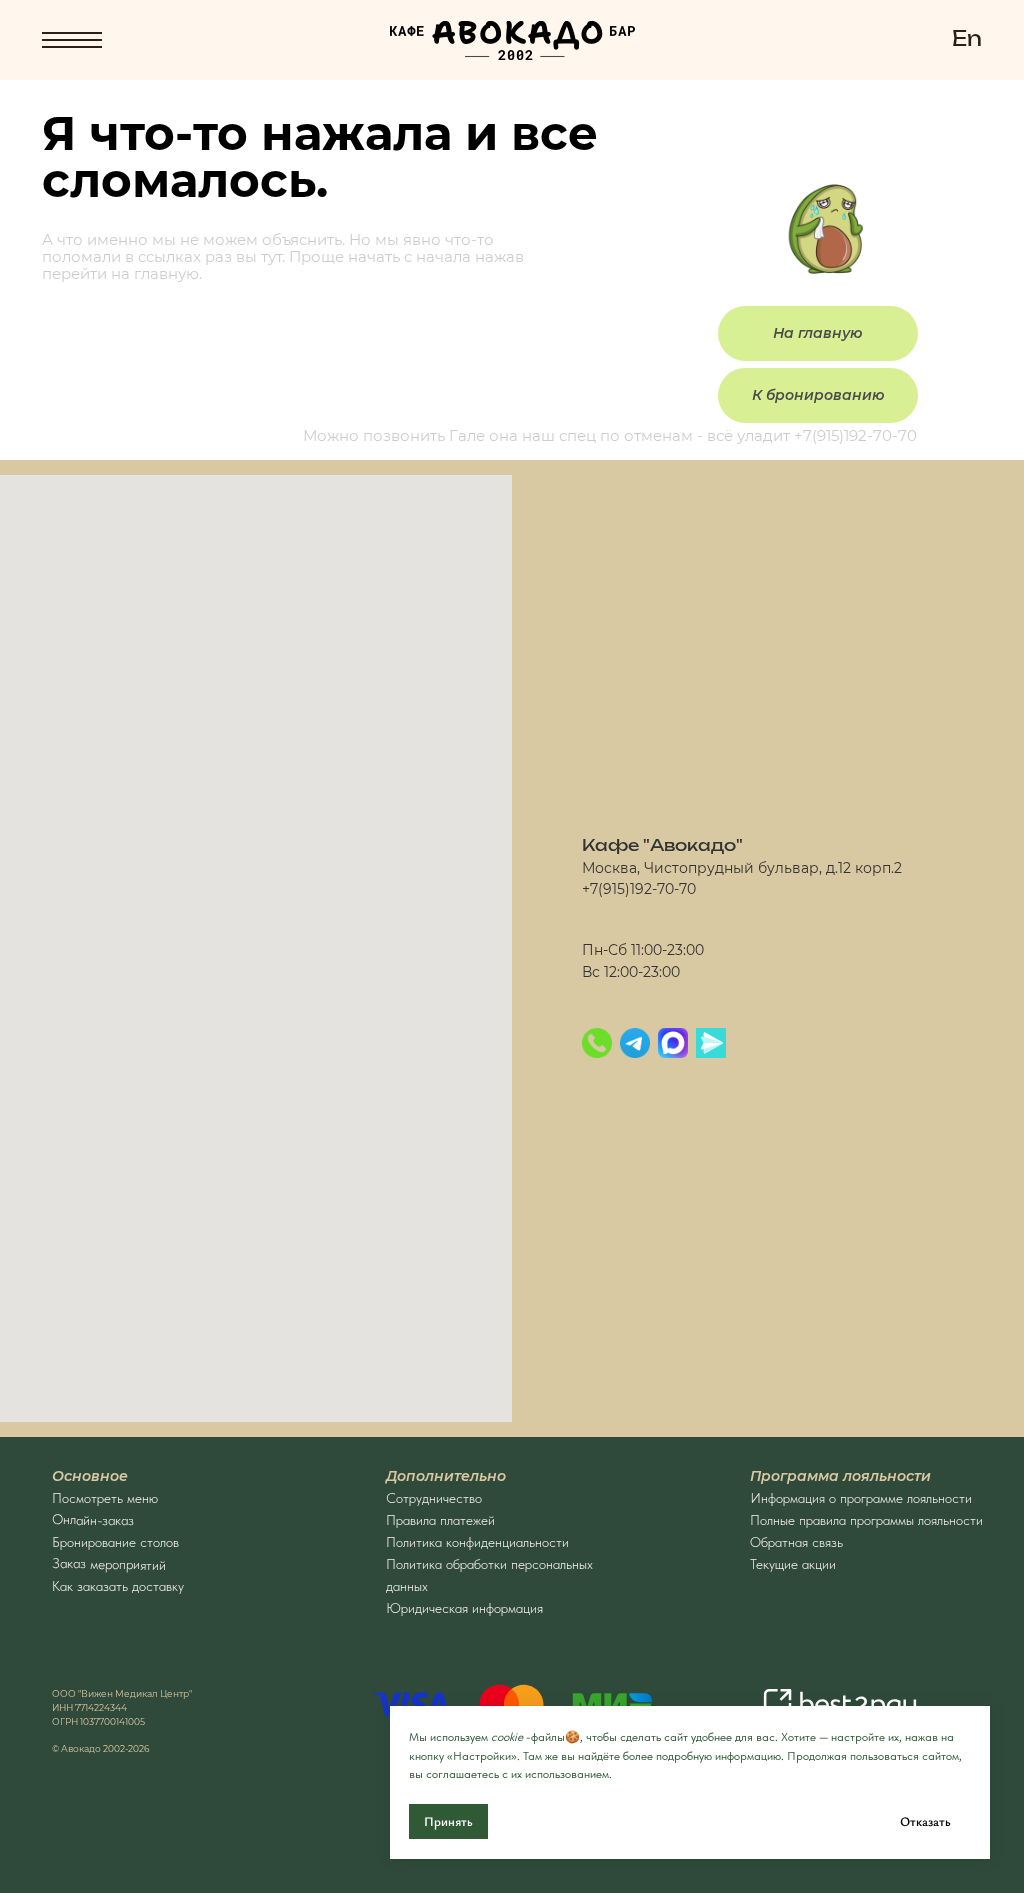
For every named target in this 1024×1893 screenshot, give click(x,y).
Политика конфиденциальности (477, 1542)
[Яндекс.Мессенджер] (711, 1043)
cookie (507, 1737)
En (967, 40)
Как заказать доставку (118, 1586)
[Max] (673, 1043)
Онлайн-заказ (93, 1519)
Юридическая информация (464, 1608)
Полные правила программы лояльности (866, 1520)
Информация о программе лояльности (861, 1498)
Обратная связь (796, 1542)
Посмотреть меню (105, 1498)
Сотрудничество (434, 1498)
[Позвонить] (597, 1043)
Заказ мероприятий (109, 1564)
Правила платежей (440, 1520)
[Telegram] (635, 1043)
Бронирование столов (115, 1542)
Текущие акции (793, 1564)
